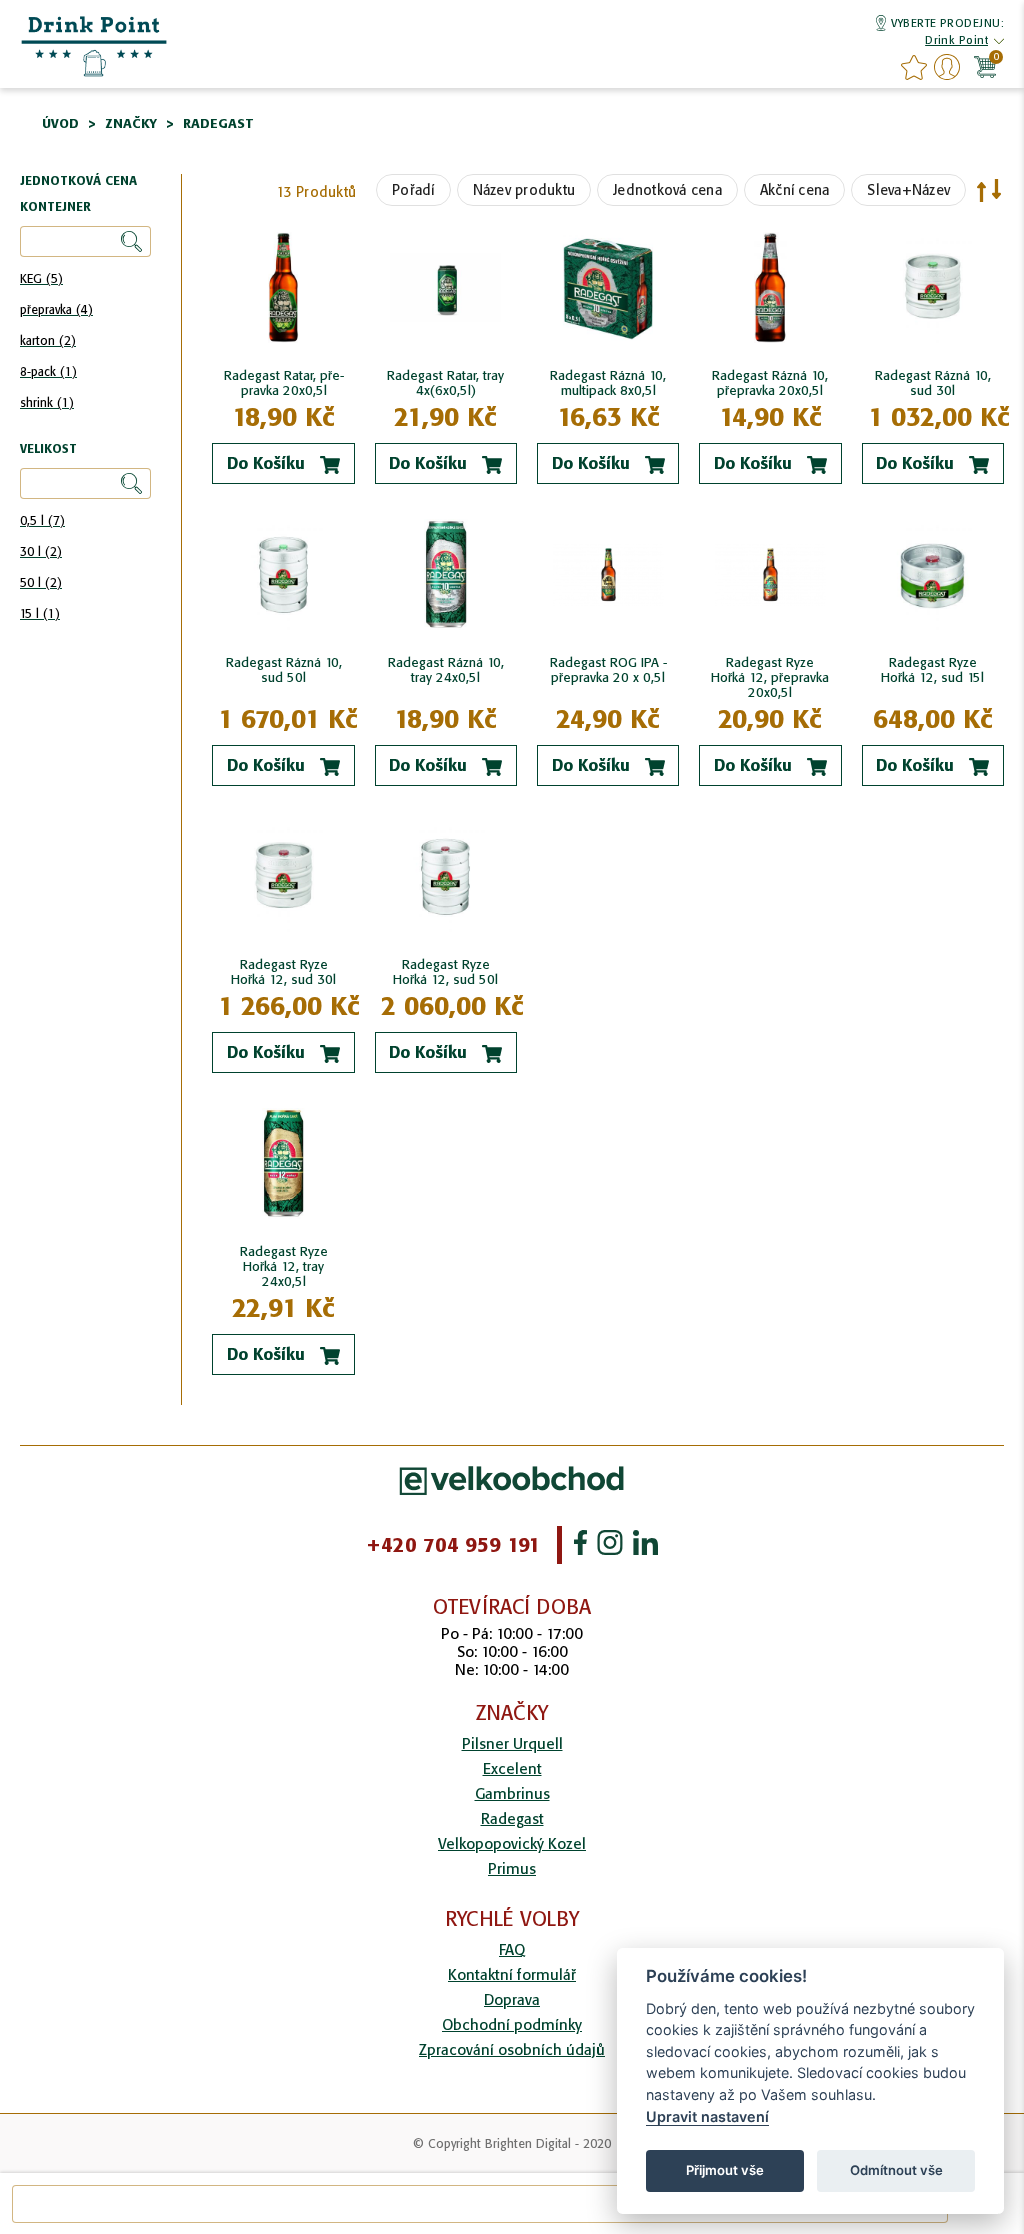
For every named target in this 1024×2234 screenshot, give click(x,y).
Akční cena (795, 190)
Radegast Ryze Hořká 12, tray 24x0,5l (284, 1266)
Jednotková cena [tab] (78, 181)
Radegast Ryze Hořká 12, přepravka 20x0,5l (770, 677)
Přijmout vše (725, 2170)
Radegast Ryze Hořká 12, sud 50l (445, 972)
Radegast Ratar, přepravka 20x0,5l (284, 383)
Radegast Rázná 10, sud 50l (284, 670)
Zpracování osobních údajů (512, 2049)
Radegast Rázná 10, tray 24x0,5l (446, 670)
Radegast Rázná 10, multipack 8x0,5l (608, 383)
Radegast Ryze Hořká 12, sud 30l (283, 972)
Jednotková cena (667, 190)
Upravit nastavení (707, 2116)
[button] (956, 42)
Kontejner (55, 207)
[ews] (94, 45)
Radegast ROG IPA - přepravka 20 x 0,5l (608, 670)
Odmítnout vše (896, 2170)
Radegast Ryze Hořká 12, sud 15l (932, 670)
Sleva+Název (908, 190)
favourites (914, 67)
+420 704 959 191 (453, 1545)
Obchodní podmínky (512, 2024)
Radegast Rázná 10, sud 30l (933, 383)
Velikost (48, 449)
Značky (131, 123)
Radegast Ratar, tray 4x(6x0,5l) (445, 383)
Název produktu (524, 190)
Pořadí (413, 190)
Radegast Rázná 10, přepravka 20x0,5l (770, 383)
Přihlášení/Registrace (947, 67)
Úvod (60, 123)
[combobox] (480, 2204)
